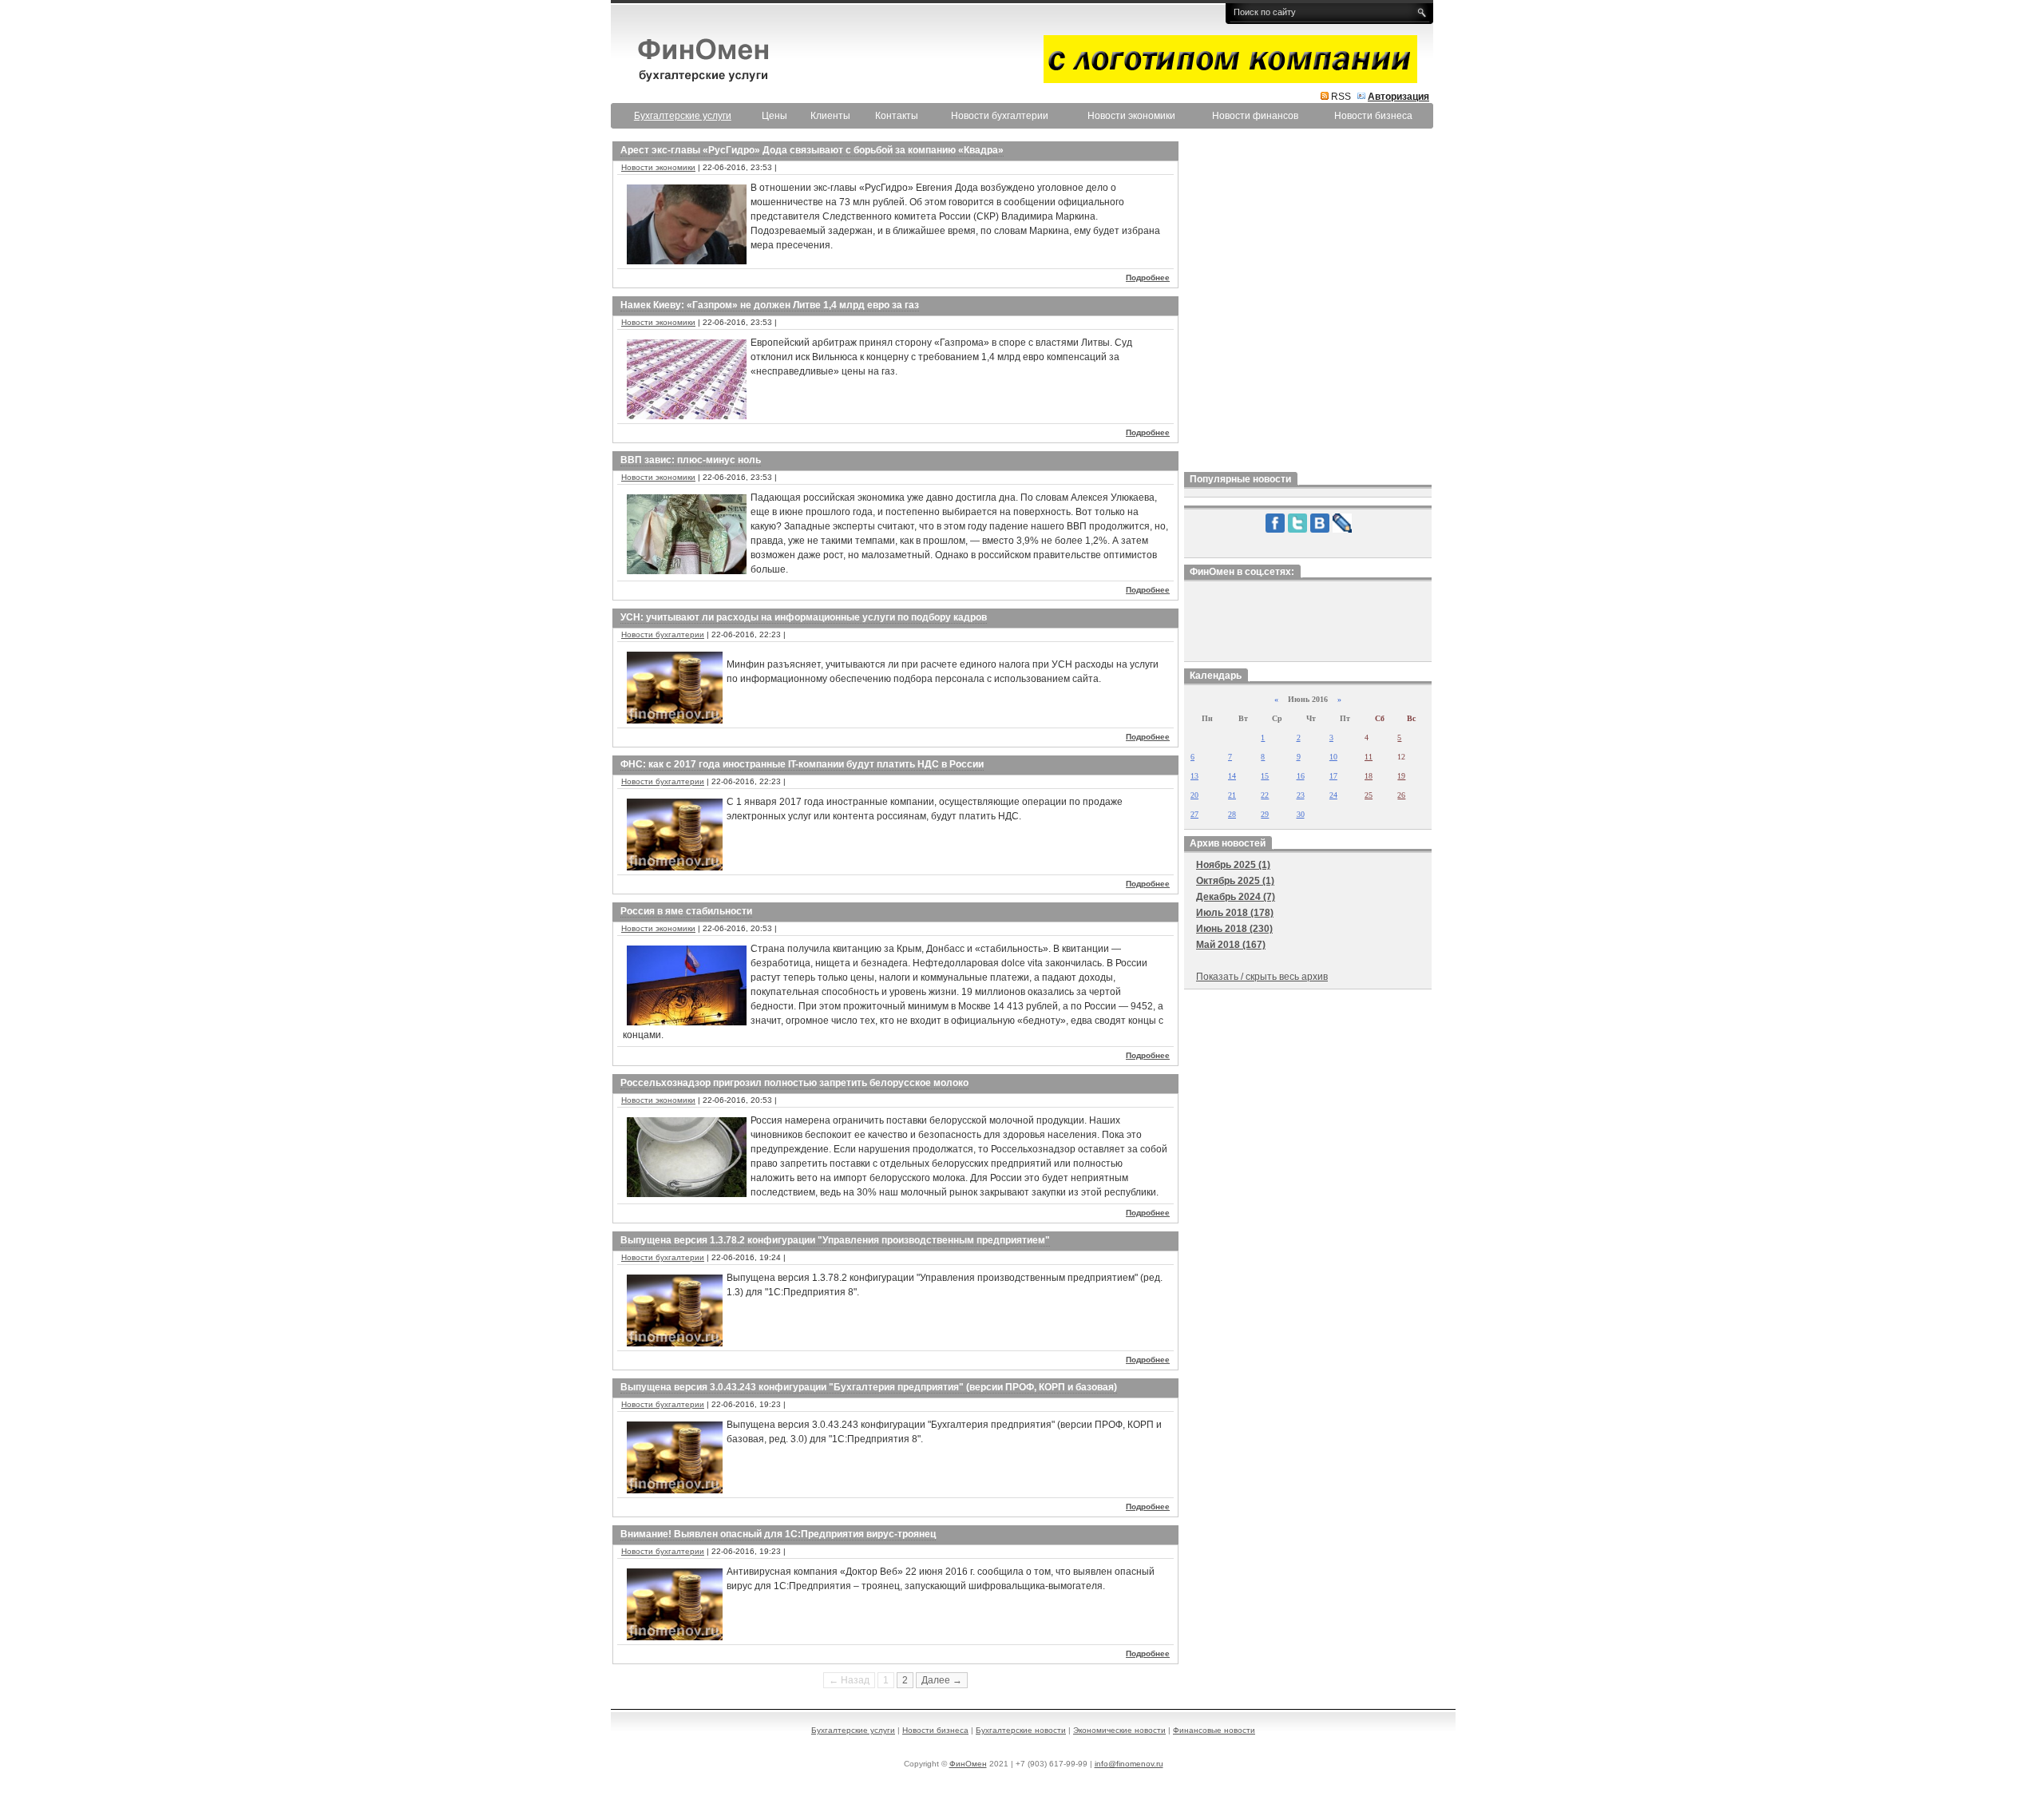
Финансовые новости (1214, 1730)
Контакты (897, 116)
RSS (1341, 97)
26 (1401, 795)
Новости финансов (1255, 116)
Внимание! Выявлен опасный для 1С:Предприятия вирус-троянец (778, 1534)
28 (1232, 814)
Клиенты (830, 116)
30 (1301, 814)
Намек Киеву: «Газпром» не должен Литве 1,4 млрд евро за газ (770, 305)
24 (1333, 795)
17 (1333, 776)
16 (1301, 776)
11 (1369, 757)
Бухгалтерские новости (1021, 1730)
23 (1301, 795)
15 (1265, 776)
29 (1265, 814)
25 (1369, 795)
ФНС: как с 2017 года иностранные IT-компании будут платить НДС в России (802, 764)
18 (1369, 776)
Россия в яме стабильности (686, 911)
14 (1232, 776)
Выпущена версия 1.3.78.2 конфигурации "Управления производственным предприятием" (835, 1240)
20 (1194, 795)
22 (1265, 795)
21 (1232, 795)
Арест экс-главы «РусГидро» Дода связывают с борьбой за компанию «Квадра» (812, 150)
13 (1194, 776)
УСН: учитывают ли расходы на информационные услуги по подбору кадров (804, 617)
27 (1194, 814)
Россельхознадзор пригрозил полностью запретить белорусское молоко (794, 1083)
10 (1333, 757)
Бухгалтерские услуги (853, 1730)
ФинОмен (968, 1764)
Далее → (942, 1680)
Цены (774, 116)
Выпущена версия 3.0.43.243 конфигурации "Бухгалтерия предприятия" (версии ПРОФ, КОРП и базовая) (869, 1387)
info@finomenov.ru (1129, 1764)
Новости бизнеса (1373, 116)
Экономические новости (1119, 1730)
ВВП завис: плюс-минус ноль (691, 460)
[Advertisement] (1308, 303)
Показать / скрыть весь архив (1262, 977)
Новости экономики (1131, 116)
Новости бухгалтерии (1000, 116)
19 (1401, 776)
